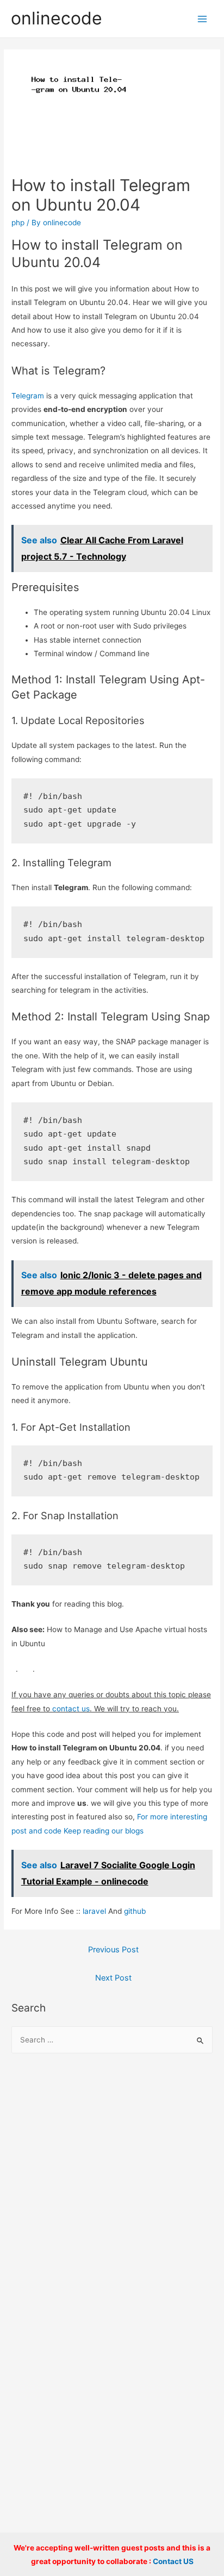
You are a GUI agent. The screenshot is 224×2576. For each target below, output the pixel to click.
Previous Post (113, 1950)
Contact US (173, 2561)
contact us (71, 1709)
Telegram (28, 396)
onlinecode (57, 18)
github (135, 1911)
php (18, 223)
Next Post (113, 1978)
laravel (94, 1911)
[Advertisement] (112, 2186)
